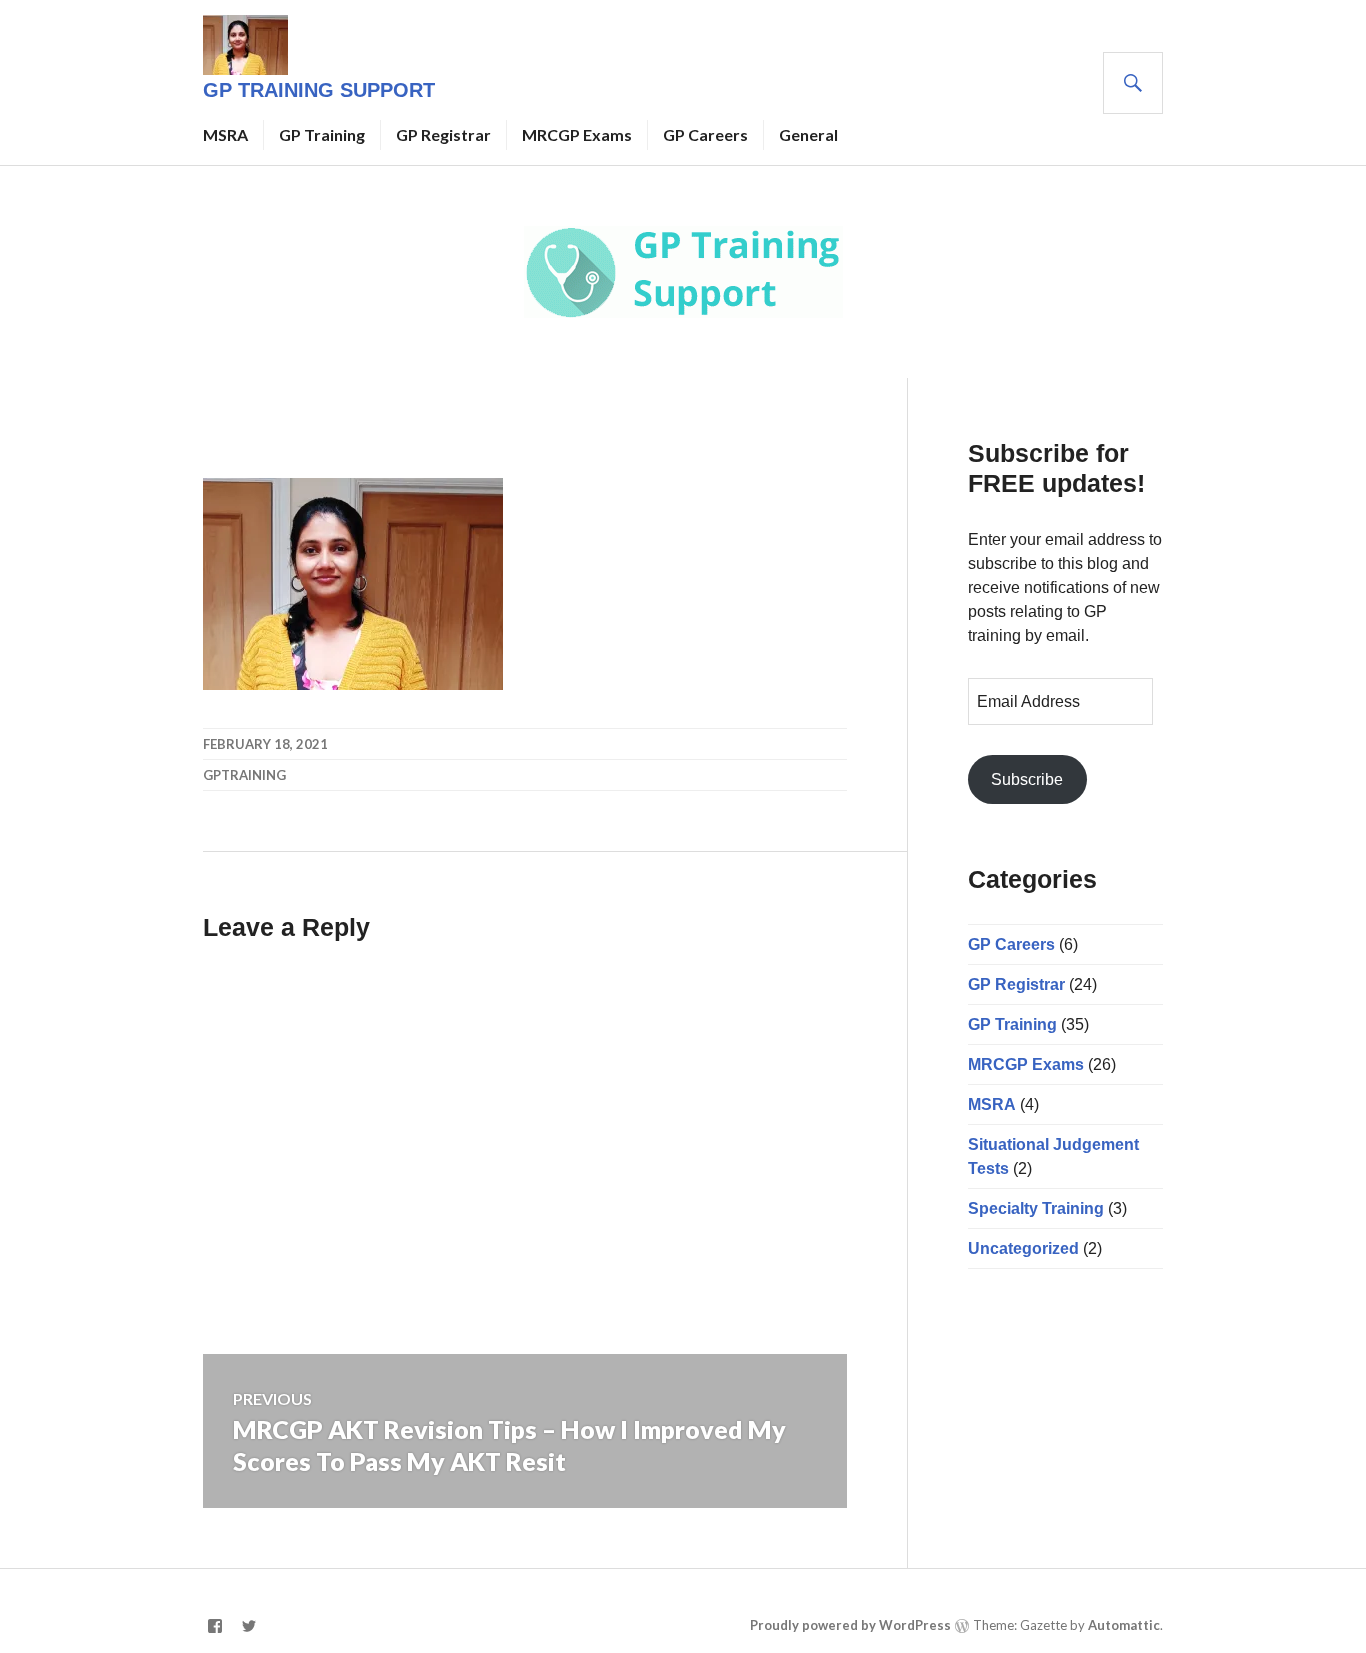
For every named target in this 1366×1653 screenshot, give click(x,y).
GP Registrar (443, 134)
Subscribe (1027, 779)
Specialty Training (1036, 1208)
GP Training (322, 134)
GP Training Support (319, 90)
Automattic (1124, 1625)
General (808, 134)
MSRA (225, 134)
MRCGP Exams (577, 134)
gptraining (244, 775)
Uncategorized (1023, 1248)
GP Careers (705, 134)
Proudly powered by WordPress (850, 1625)
